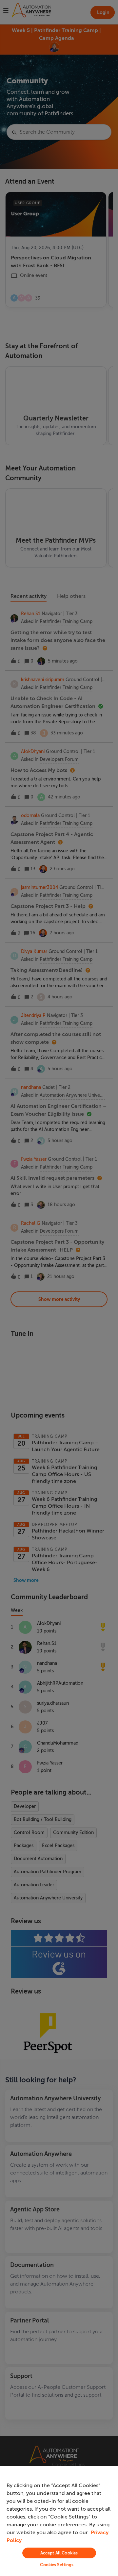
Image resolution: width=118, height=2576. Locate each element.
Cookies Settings (57, 2565)
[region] (59, 2521)
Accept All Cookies (59, 2553)
